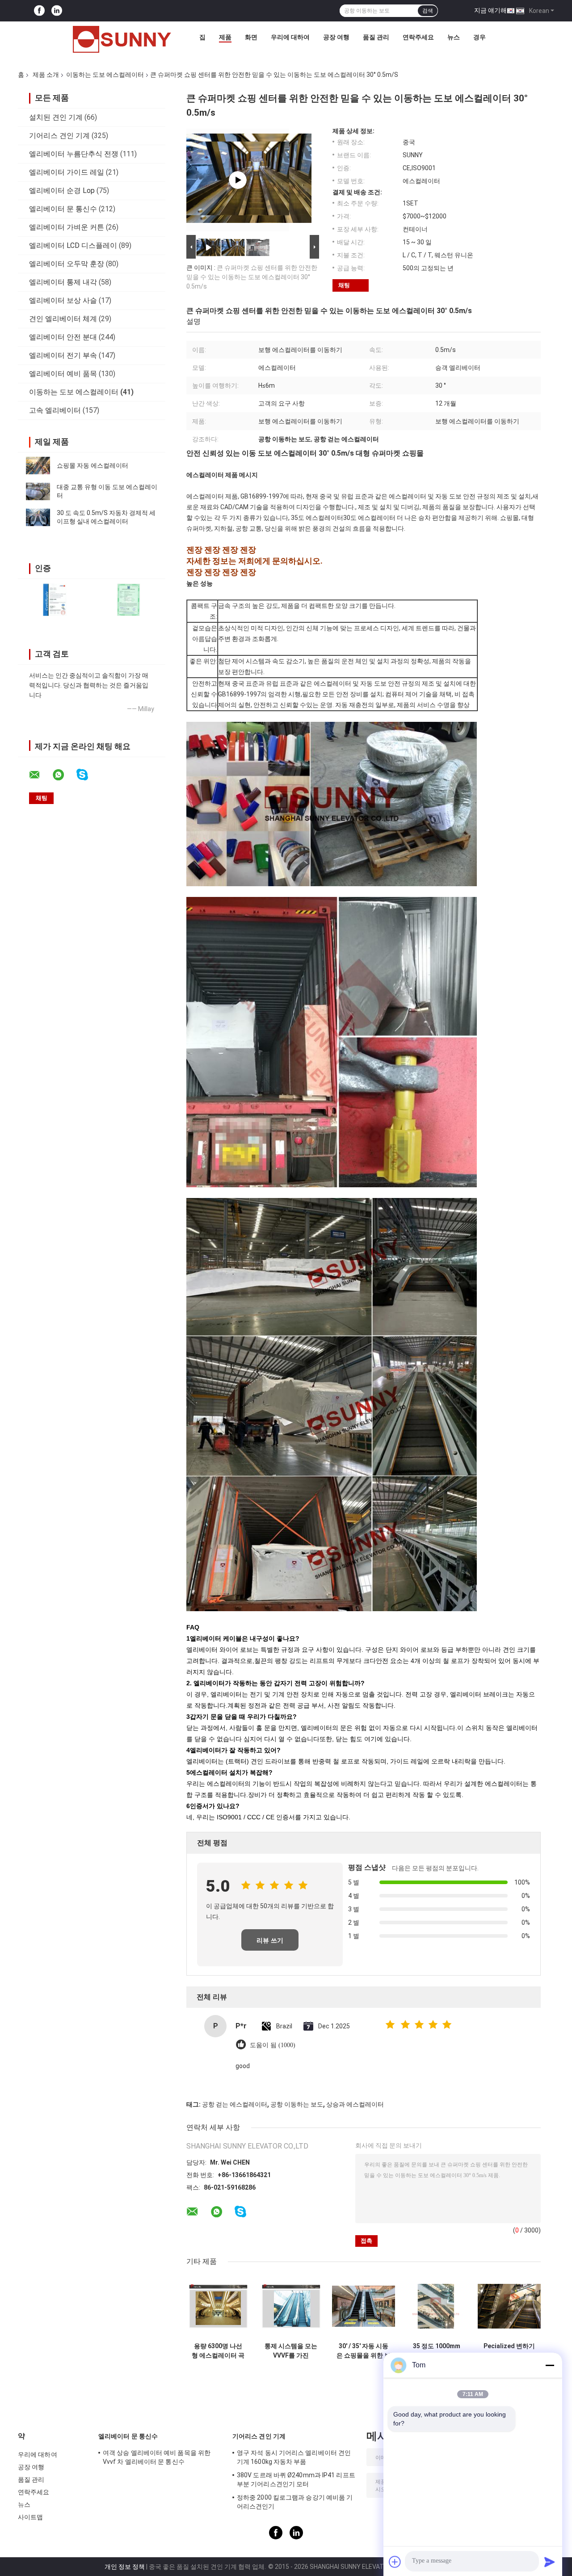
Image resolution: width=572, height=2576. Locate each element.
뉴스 (454, 37)
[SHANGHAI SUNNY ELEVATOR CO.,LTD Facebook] (39, 11)
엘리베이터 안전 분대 (63, 337)
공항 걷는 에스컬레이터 (235, 2104)
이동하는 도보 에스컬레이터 (105, 75)
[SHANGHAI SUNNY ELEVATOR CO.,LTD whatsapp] (64, 775)
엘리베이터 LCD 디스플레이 (73, 245)
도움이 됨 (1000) (273, 2045)
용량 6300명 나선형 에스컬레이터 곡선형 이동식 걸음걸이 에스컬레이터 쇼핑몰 (218, 2351)
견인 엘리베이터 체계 (63, 319)
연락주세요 (418, 37)
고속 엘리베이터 (55, 410)
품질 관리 (376, 37)
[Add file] (395, 2562)
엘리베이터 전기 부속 (63, 355)
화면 (251, 37)
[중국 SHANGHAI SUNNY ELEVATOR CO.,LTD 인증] (55, 600)
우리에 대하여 (290, 37)
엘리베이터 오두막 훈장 (67, 264)
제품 (225, 37)
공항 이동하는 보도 (297, 2104)
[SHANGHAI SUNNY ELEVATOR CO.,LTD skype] (88, 775)
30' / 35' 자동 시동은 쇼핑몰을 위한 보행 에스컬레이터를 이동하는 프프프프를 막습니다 (364, 2351)
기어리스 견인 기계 (59, 136)
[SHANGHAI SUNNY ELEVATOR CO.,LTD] (122, 39)
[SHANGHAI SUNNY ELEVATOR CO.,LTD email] (40, 775)
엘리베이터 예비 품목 (63, 374)
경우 (479, 37)
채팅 (344, 285)
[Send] (550, 2562)
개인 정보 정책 (125, 2567)
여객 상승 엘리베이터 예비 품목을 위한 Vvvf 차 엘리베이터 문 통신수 (157, 2457)
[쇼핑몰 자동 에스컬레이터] (38, 465)
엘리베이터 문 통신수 (63, 209)
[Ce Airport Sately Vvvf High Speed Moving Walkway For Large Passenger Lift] (238, 180)
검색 (428, 11)
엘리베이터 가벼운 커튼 (67, 227)
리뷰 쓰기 (270, 1940)
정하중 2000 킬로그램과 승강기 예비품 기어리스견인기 (295, 2502)
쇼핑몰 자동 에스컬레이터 (93, 465)
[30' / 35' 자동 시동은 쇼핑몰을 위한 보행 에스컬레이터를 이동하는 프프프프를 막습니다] (364, 2306)
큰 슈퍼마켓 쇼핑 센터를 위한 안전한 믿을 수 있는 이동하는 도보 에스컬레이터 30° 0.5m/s (252, 277)
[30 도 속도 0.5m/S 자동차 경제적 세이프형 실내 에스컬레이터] (38, 517)
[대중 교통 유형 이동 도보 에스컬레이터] (38, 491)
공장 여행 (336, 37)
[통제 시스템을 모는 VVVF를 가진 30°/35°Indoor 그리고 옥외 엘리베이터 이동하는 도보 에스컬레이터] (291, 2306)
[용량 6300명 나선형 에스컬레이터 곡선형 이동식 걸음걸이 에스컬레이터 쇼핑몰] (218, 2306)
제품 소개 (46, 75)
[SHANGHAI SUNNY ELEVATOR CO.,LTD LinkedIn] (57, 11)
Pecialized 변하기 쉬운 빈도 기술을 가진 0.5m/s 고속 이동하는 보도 (509, 2351)
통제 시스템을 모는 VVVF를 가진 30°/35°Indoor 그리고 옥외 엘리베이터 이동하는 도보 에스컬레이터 (291, 2351)
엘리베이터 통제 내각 (63, 282)
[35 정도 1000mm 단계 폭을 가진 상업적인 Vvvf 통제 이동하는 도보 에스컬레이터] (436, 2306)
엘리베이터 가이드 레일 (67, 172)
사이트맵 (30, 2517)
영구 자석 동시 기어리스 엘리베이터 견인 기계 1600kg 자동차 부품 (294, 2457)
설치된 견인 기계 (56, 117)
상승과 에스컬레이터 (355, 2104)
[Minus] (550, 2365)
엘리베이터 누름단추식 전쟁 (74, 154)
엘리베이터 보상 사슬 (63, 300)
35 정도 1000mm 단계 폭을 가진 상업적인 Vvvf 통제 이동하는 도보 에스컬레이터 (436, 2351)
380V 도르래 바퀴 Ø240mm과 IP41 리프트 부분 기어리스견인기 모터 (296, 2480)
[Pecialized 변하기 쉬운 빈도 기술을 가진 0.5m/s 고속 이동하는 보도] (509, 2306)
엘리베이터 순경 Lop (62, 191)
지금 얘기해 (490, 10)
